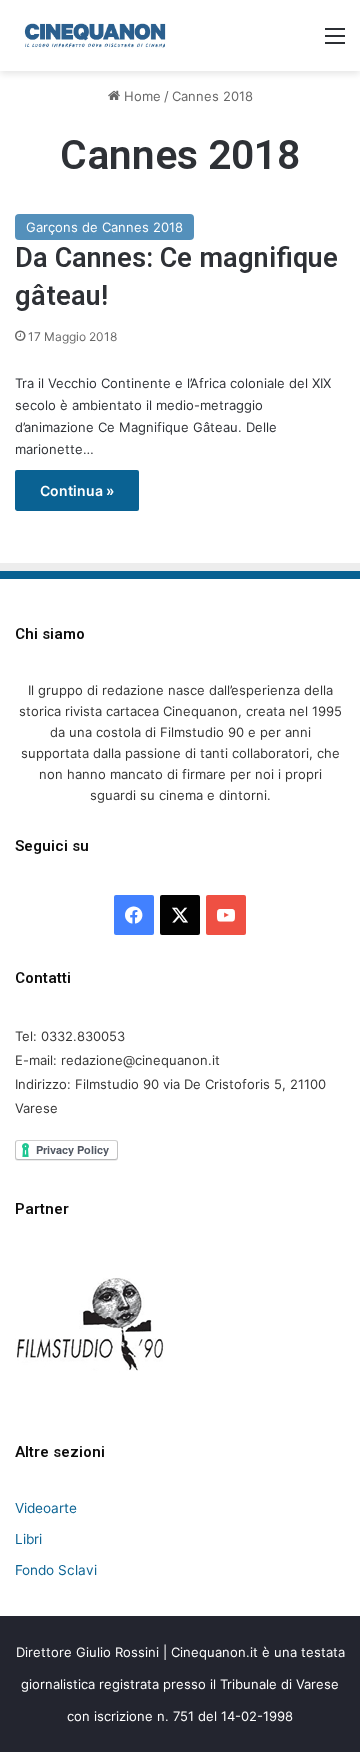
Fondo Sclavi (56, 1570)
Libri (28, 1539)
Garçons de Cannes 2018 (104, 227)
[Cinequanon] (95, 35)
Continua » (77, 490)
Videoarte (46, 1508)
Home (140, 96)
